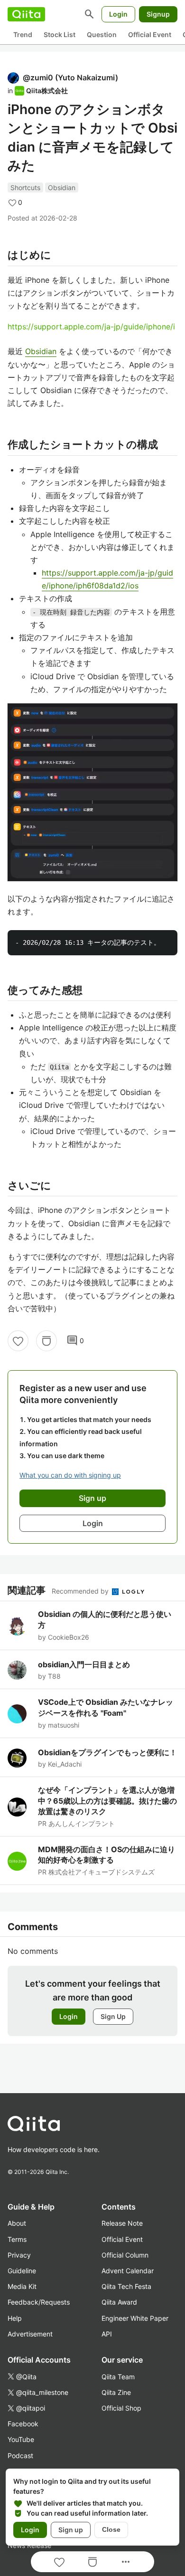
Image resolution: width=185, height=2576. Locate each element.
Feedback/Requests (39, 2302)
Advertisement (30, 2334)
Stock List (60, 34)
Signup (158, 14)
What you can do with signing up (70, 1475)
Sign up (71, 2530)
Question (102, 34)
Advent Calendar (128, 2271)
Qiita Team (118, 2377)
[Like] (18, 1341)
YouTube (21, 2439)
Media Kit (22, 2286)
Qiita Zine (116, 2392)
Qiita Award (119, 2302)
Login (118, 14)
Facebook (23, 2424)
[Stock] (46, 1341)
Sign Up (113, 2016)
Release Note (122, 2223)
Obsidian (62, 187)
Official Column (125, 2255)
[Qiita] (26, 14)
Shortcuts (25, 187)
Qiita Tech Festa (126, 2286)
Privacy (19, 2255)
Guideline (22, 2271)
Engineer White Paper (135, 2318)
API (107, 2334)
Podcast (20, 2456)
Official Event (150, 34)
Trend (23, 34)
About (17, 2223)
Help (15, 2318)
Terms (17, 2239)
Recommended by (81, 1591)
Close (111, 2529)
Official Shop (121, 2408)
